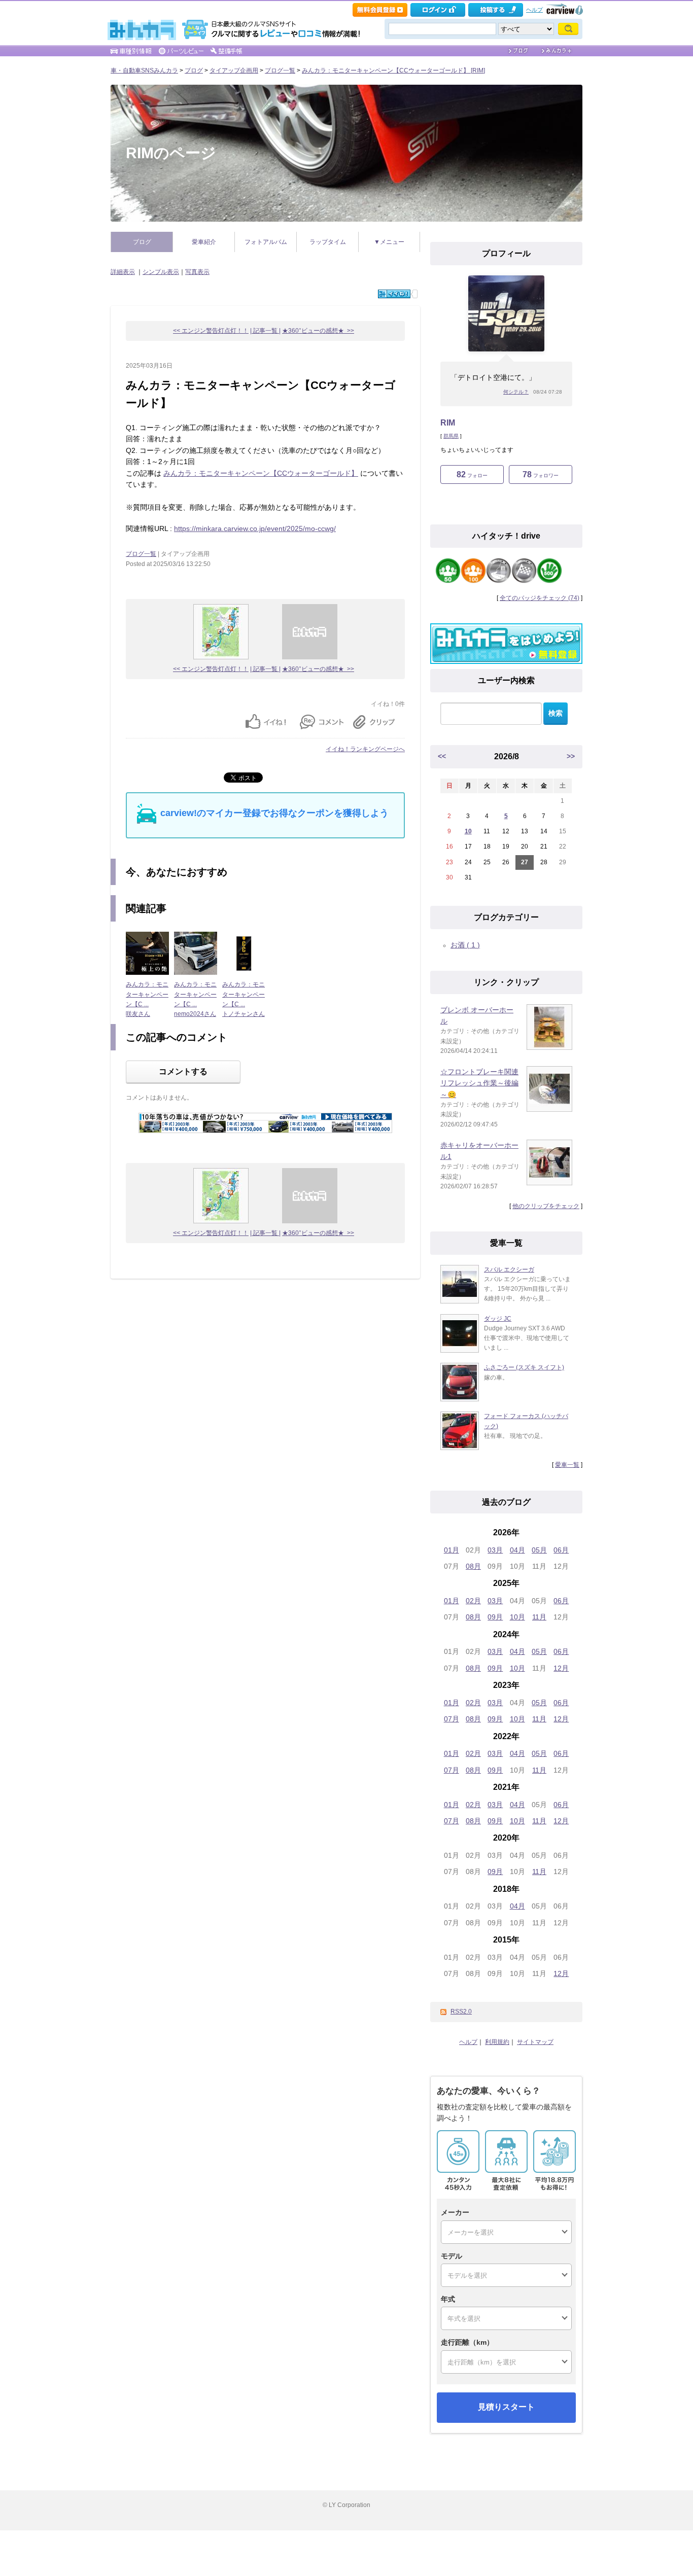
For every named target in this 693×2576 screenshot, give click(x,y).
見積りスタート (506, 2407)
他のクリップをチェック (546, 1206)
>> (571, 756)
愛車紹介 (204, 242)
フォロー (472, 474)
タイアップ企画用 (234, 70)
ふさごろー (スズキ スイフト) (524, 1367)
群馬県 (451, 436)
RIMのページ (171, 153)
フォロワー (541, 474)
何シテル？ (516, 392)
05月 (539, 1550)
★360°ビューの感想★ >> (318, 331)
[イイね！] (394, 294)
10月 (517, 1617)
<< (442, 756)
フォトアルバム (266, 242)
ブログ (194, 70)
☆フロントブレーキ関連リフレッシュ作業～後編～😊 (479, 1083)
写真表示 (197, 272)
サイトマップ (535, 2042)
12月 (561, 1668)
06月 (561, 1550)
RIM (448, 423)
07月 (452, 1719)
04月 (517, 1550)
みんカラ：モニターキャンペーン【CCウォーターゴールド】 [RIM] (393, 70)
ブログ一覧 (280, 70)
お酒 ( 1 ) (465, 945)
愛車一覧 (567, 1465)
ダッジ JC (498, 1319)
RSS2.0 (461, 2012)
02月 (473, 1601)
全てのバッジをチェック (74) (540, 598)
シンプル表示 (161, 272)
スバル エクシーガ (509, 1269)
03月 (495, 1550)
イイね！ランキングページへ (365, 749)
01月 (452, 1550)
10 (468, 831)
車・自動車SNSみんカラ (144, 70)
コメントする (183, 1071)
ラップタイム (328, 242)
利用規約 (497, 2042)
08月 (473, 1566)
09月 (495, 1617)
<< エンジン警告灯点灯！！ (211, 331)
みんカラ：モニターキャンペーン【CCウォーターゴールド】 (261, 473)
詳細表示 (123, 272)
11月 (539, 1617)
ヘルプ (534, 10)
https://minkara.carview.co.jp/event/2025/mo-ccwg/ (255, 528)
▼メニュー (389, 242)
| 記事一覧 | (265, 331)
